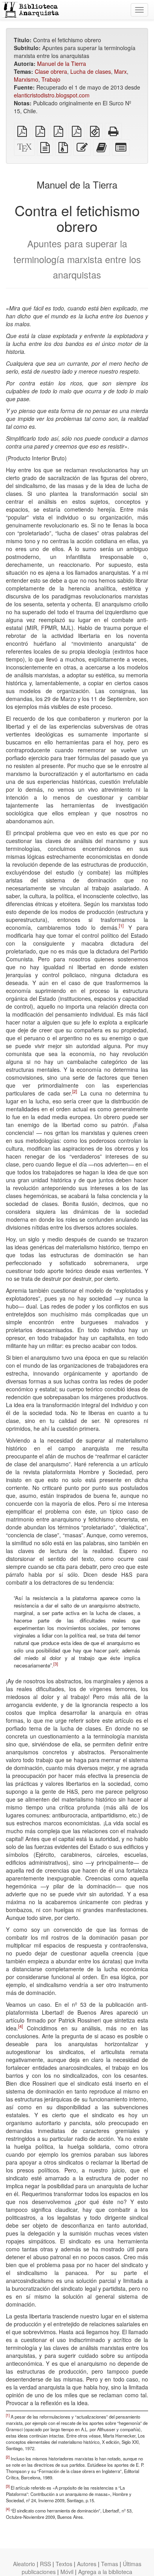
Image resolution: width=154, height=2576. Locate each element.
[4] (21, 2026)
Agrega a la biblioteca (105, 2572)
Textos (64, 2564)
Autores (87, 2564)
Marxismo (26, 79)
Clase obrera (51, 71)
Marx (120, 71)
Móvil (67, 2572)
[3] (56, 1664)
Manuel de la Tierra (62, 64)
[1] (121, 925)
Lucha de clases (91, 71)
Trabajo (51, 79)
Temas (110, 2564)
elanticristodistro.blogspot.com (52, 95)
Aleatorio (24, 2564)
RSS (45, 2564)
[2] (75, 1091)
